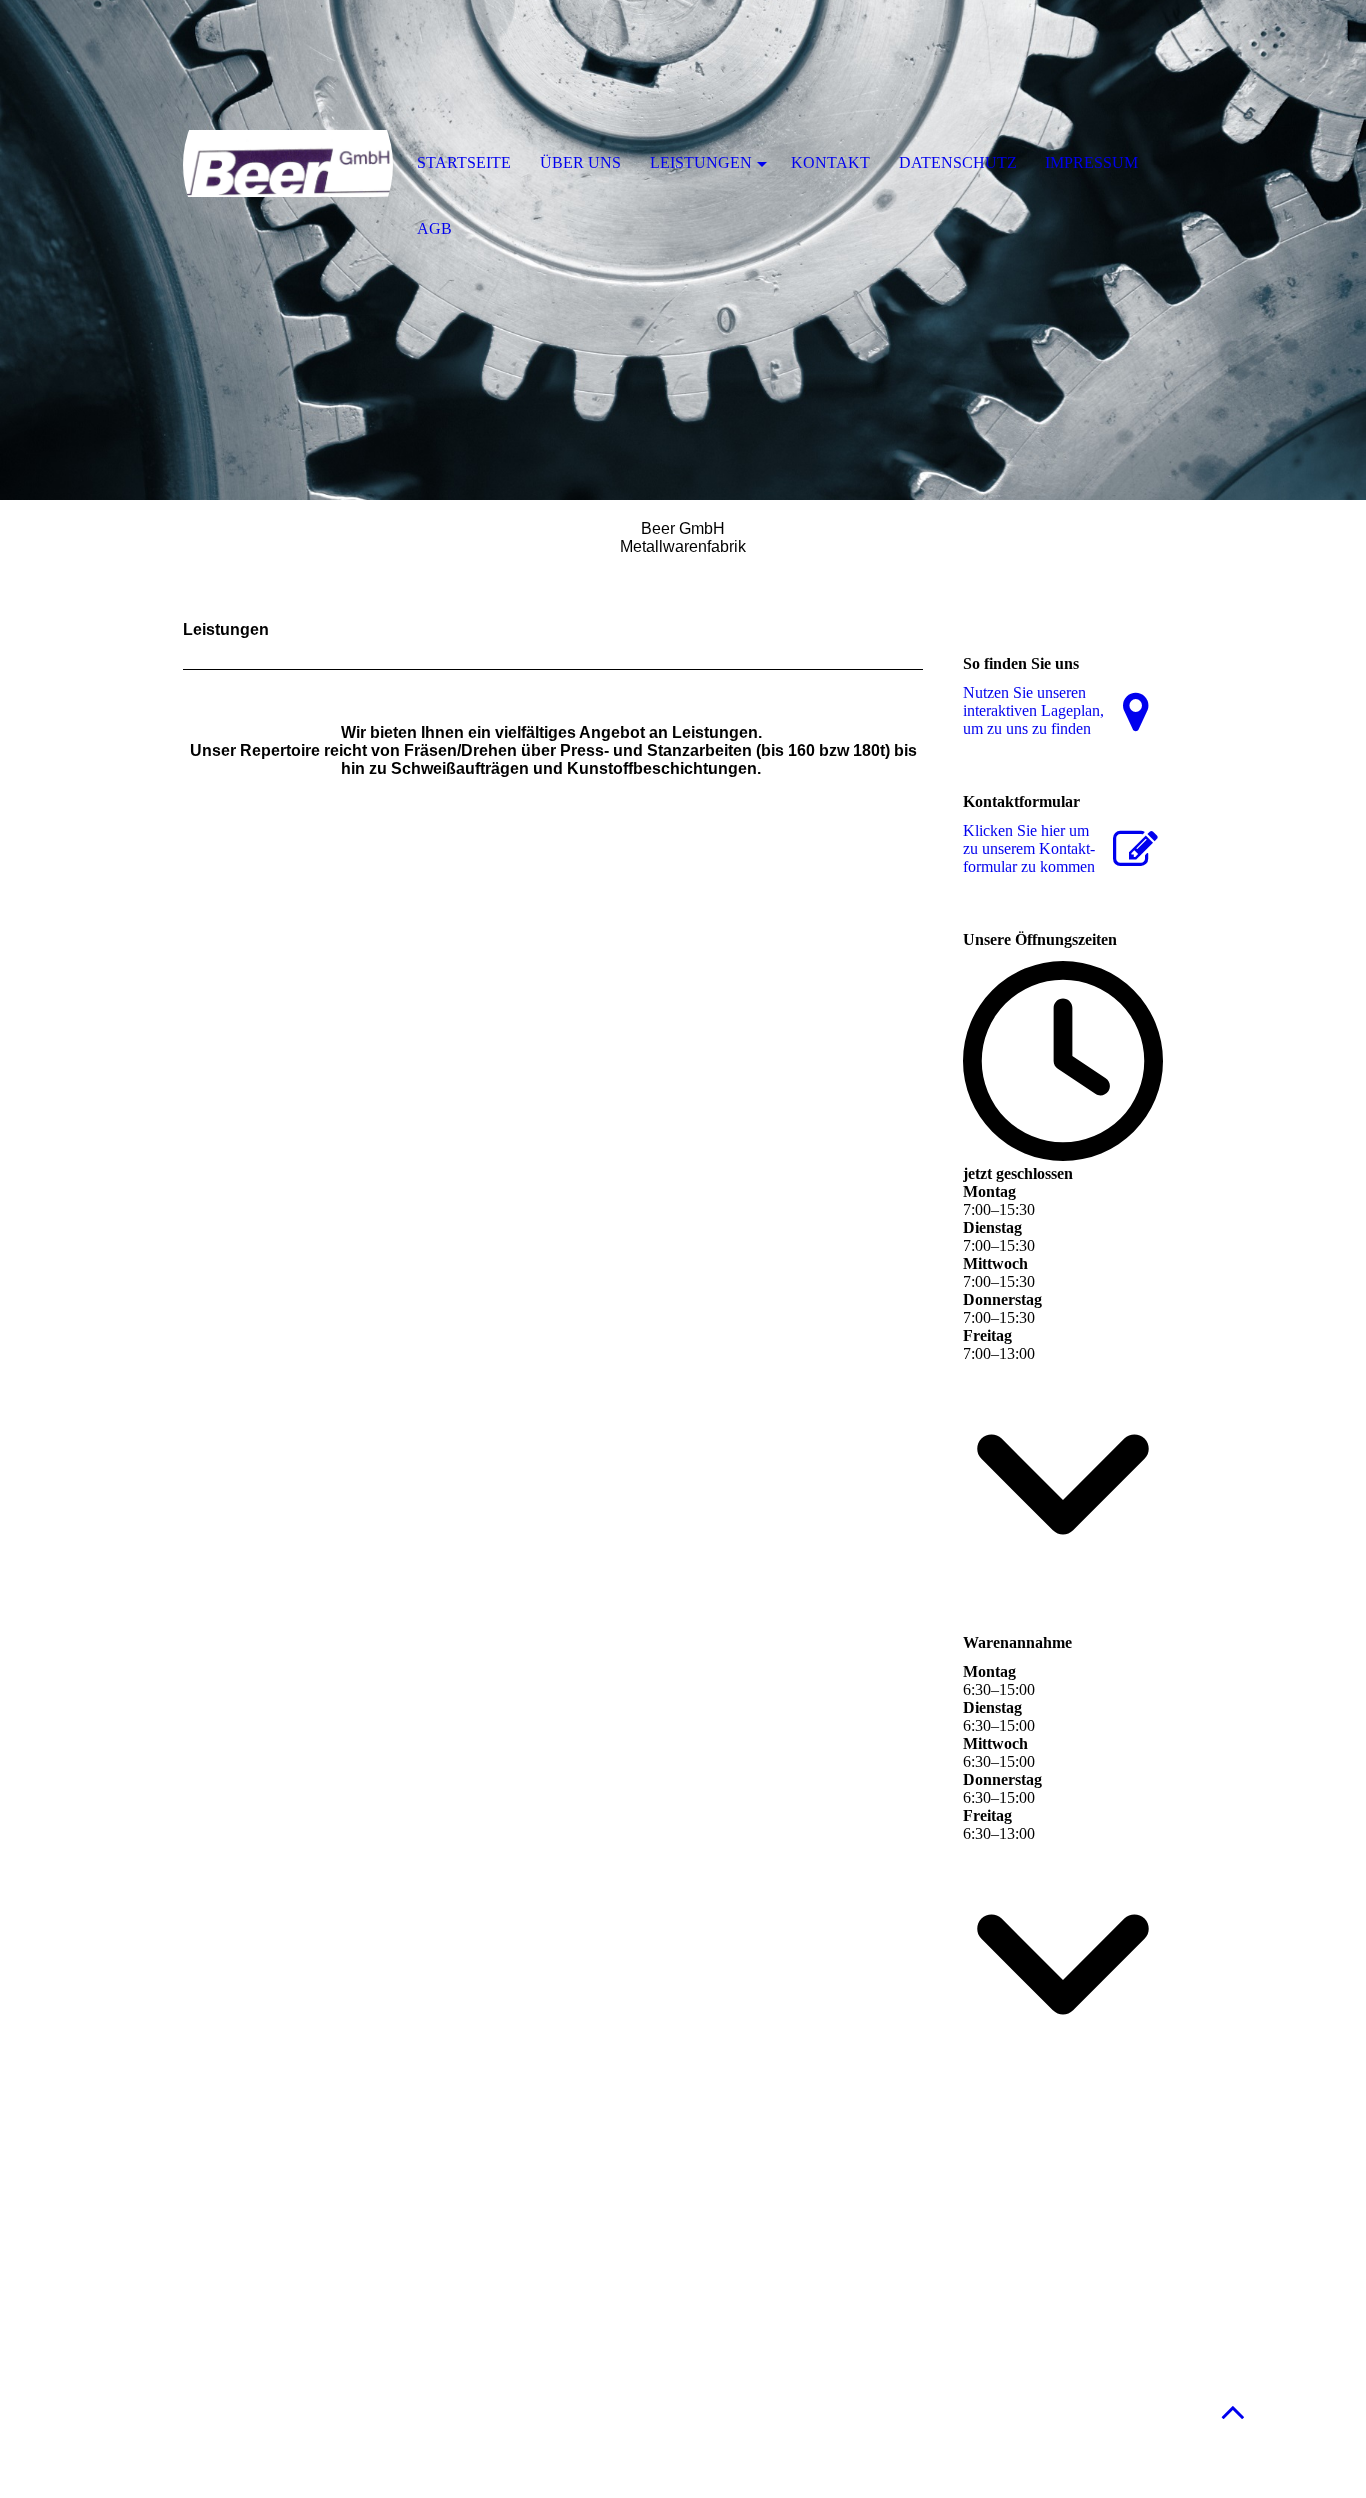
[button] (1233, 2411)
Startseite (464, 162)
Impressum (1091, 162)
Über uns (580, 162)
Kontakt (830, 162)
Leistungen (701, 162)
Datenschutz (958, 162)
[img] (288, 165)
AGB (434, 228)
